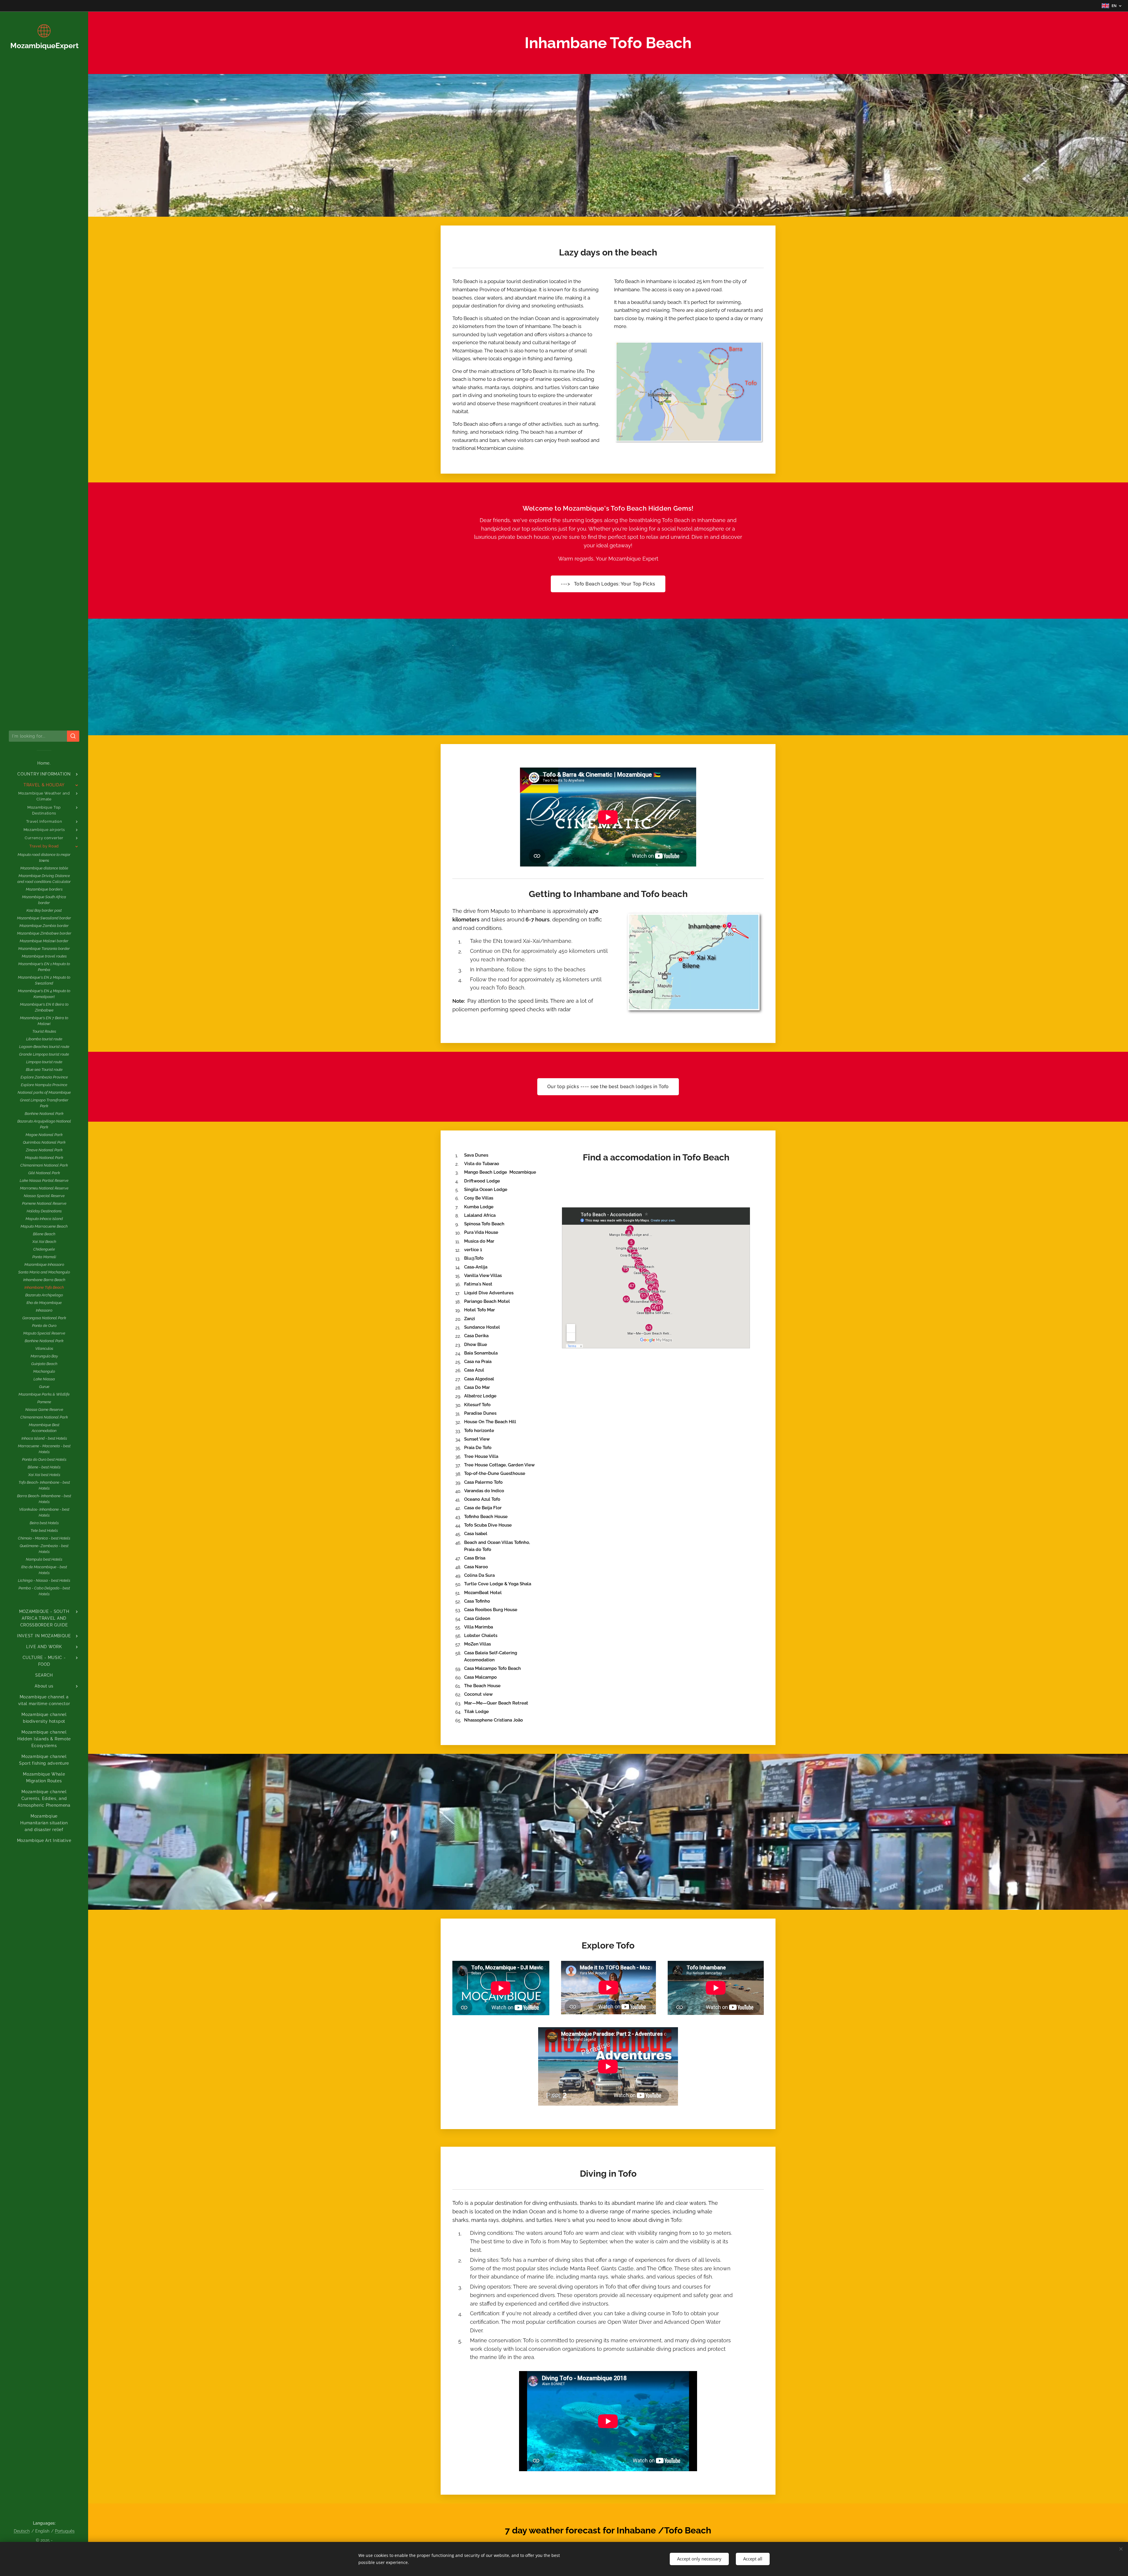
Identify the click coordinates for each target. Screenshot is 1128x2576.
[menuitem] (44, 763)
